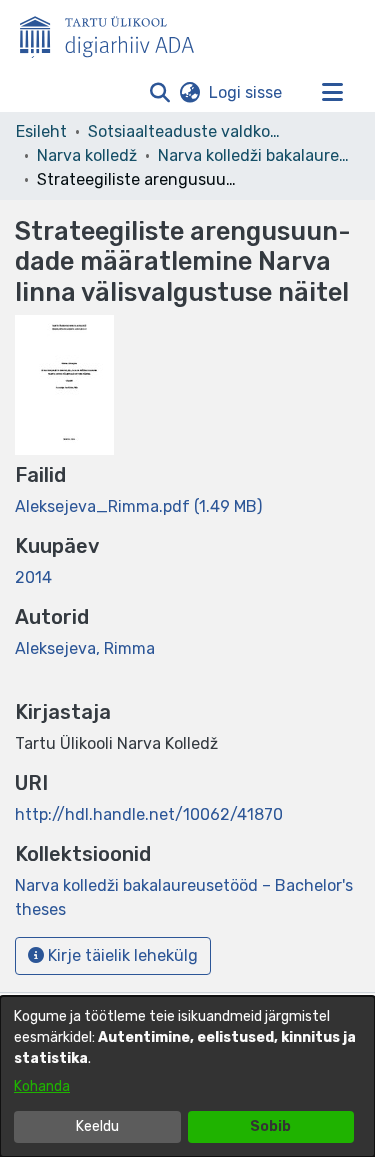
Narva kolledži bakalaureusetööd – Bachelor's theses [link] (258, 155)
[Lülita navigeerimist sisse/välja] (332, 93)
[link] (138, 506)
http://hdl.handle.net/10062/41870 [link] (149, 814)
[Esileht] (115, 33)
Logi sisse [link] (246, 92)
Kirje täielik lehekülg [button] (121, 955)
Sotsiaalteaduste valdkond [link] (188, 131)
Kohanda (42, 1086)
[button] (159, 93)
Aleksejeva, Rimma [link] (85, 648)
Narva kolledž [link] (87, 155)
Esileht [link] (41, 131)
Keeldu (97, 1126)
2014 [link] (33, 577)
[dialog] (187, 1076)
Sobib (270, 1126)
